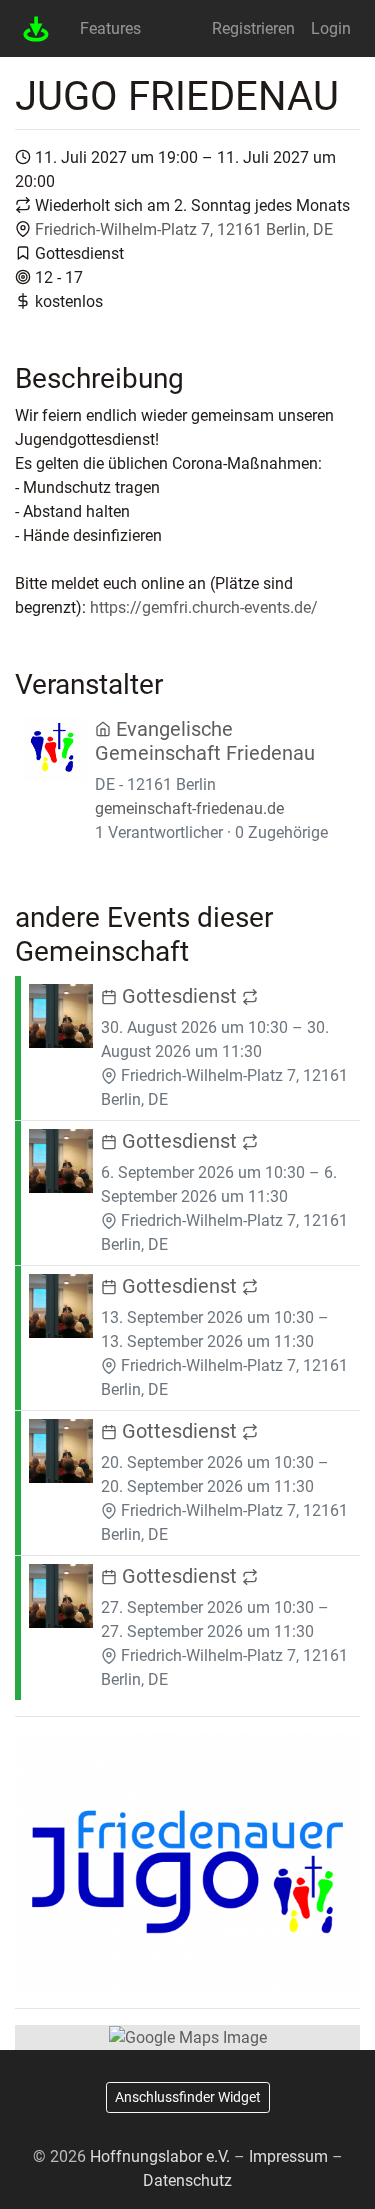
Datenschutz (187, 2180)
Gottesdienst (179, 996)
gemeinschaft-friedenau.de (189, 808)
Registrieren (253, 28)
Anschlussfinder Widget (188, 2097)
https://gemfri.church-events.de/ (204, 607)
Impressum (288, 2156)
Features (110, 28)
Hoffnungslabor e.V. (160, 2156)
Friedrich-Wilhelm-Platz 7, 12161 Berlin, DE (184, 229)
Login (331, 28)
